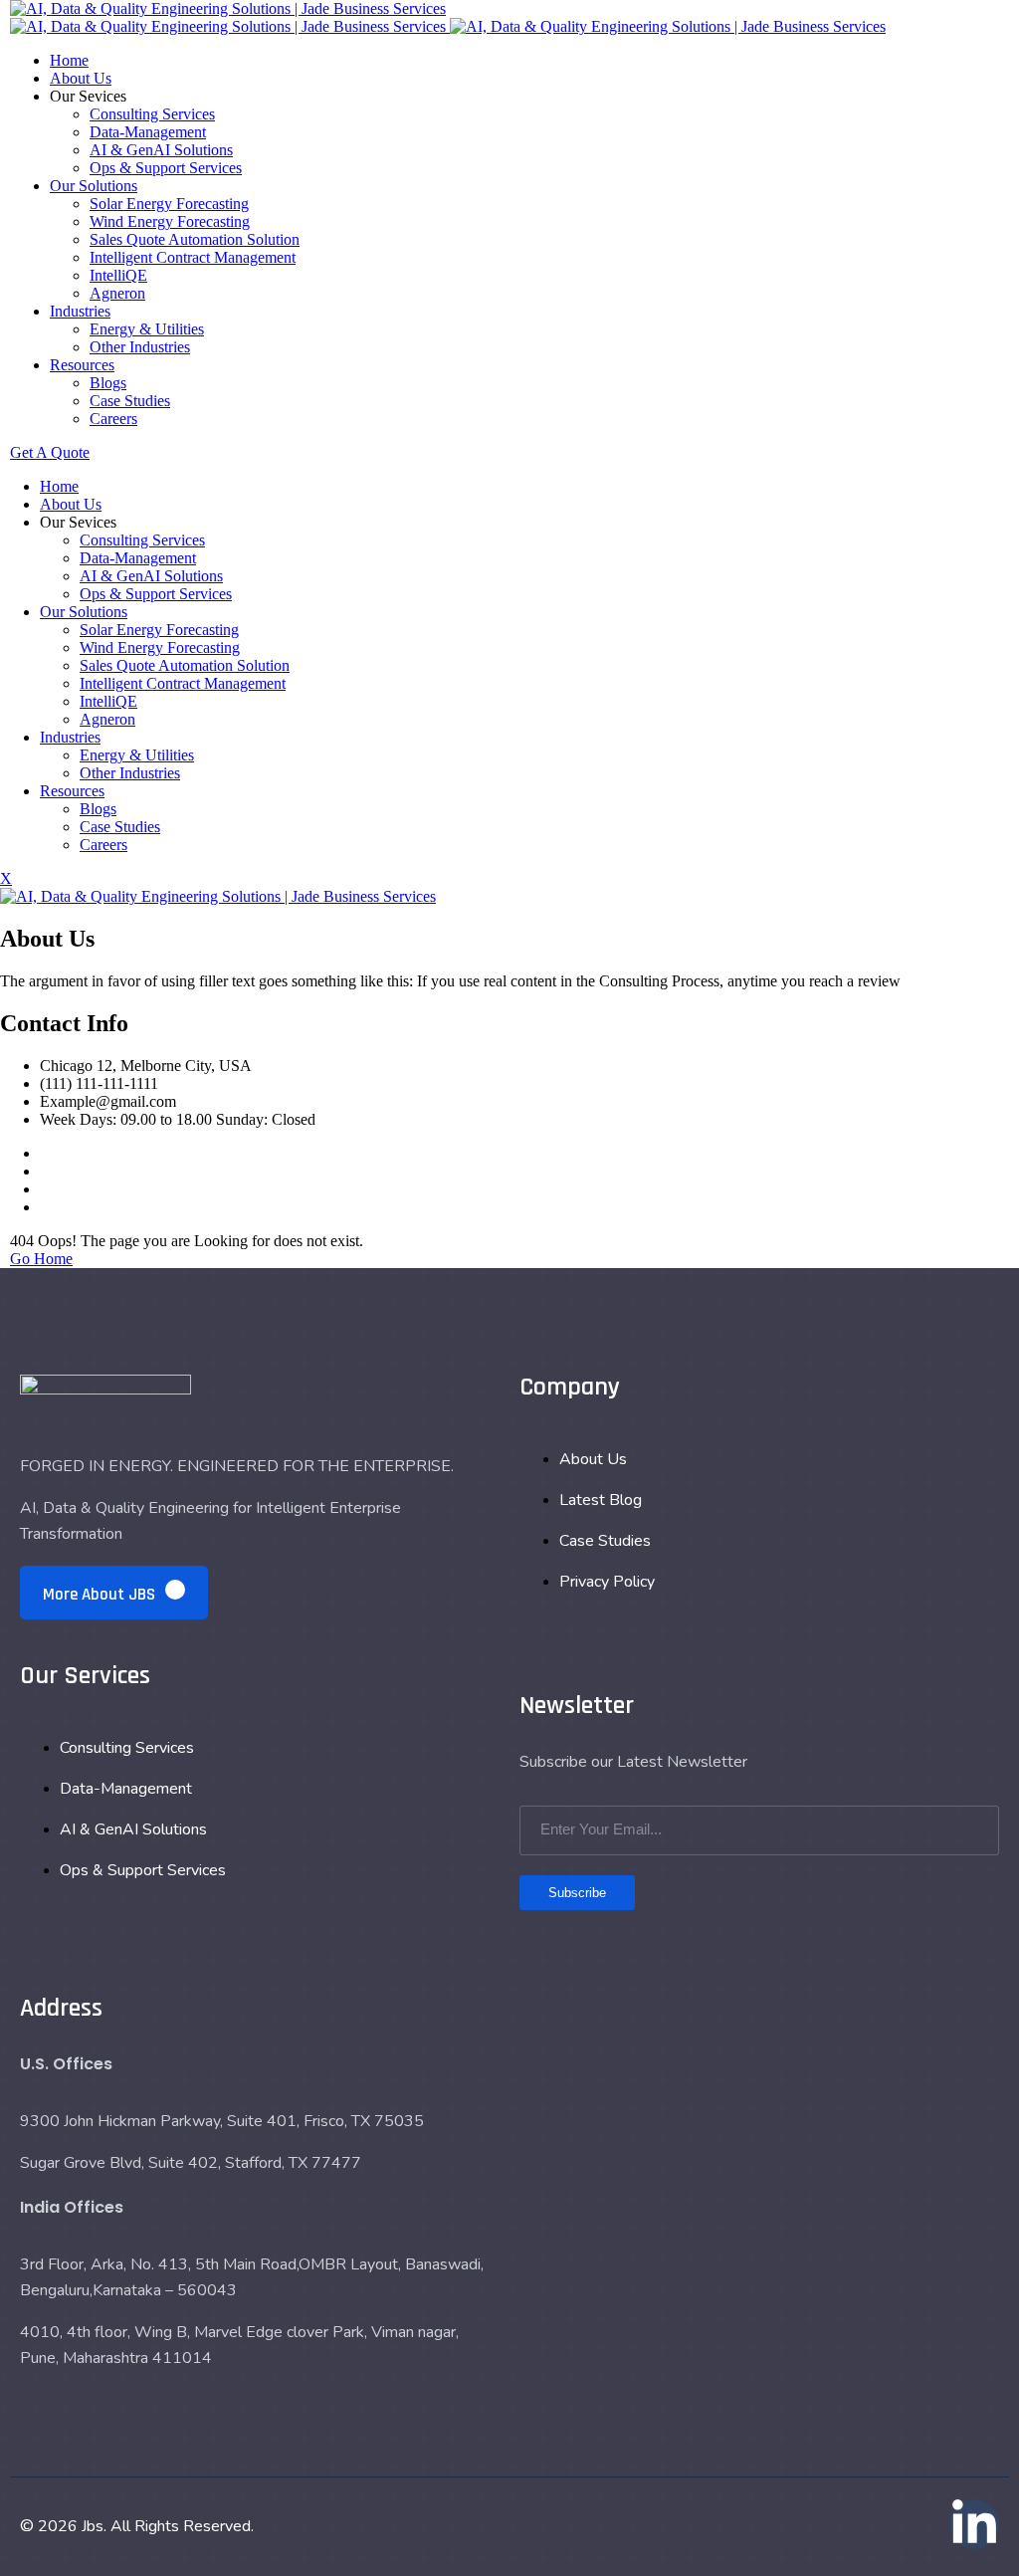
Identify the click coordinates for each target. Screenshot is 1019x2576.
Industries (80, 311)
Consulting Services (152, 114)
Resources (82, 365)
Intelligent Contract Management (193, 257)
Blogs (108, 383)
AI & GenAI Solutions (161, 150)
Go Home (41, 1259)
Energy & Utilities (147, 329)
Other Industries (140, 347)
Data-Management (148, 132)
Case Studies (130, 401)
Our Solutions (94, 186)
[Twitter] (46, 1171)
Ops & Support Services (166, 168)
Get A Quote (50, 452)
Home (69, 60)
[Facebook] (46, 1153)
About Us (81, 78)
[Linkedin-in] (974, 2524)
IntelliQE (118, 275)
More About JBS (101, 1595)
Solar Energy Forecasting (169, 204)
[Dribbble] (46, 1207)
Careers (113, 419)
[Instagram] (46, 1189)
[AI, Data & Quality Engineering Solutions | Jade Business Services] (228, 8)
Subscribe (577, 1893)
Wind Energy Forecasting (170, 221)
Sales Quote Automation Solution (195, 239)
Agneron (117, 293)
